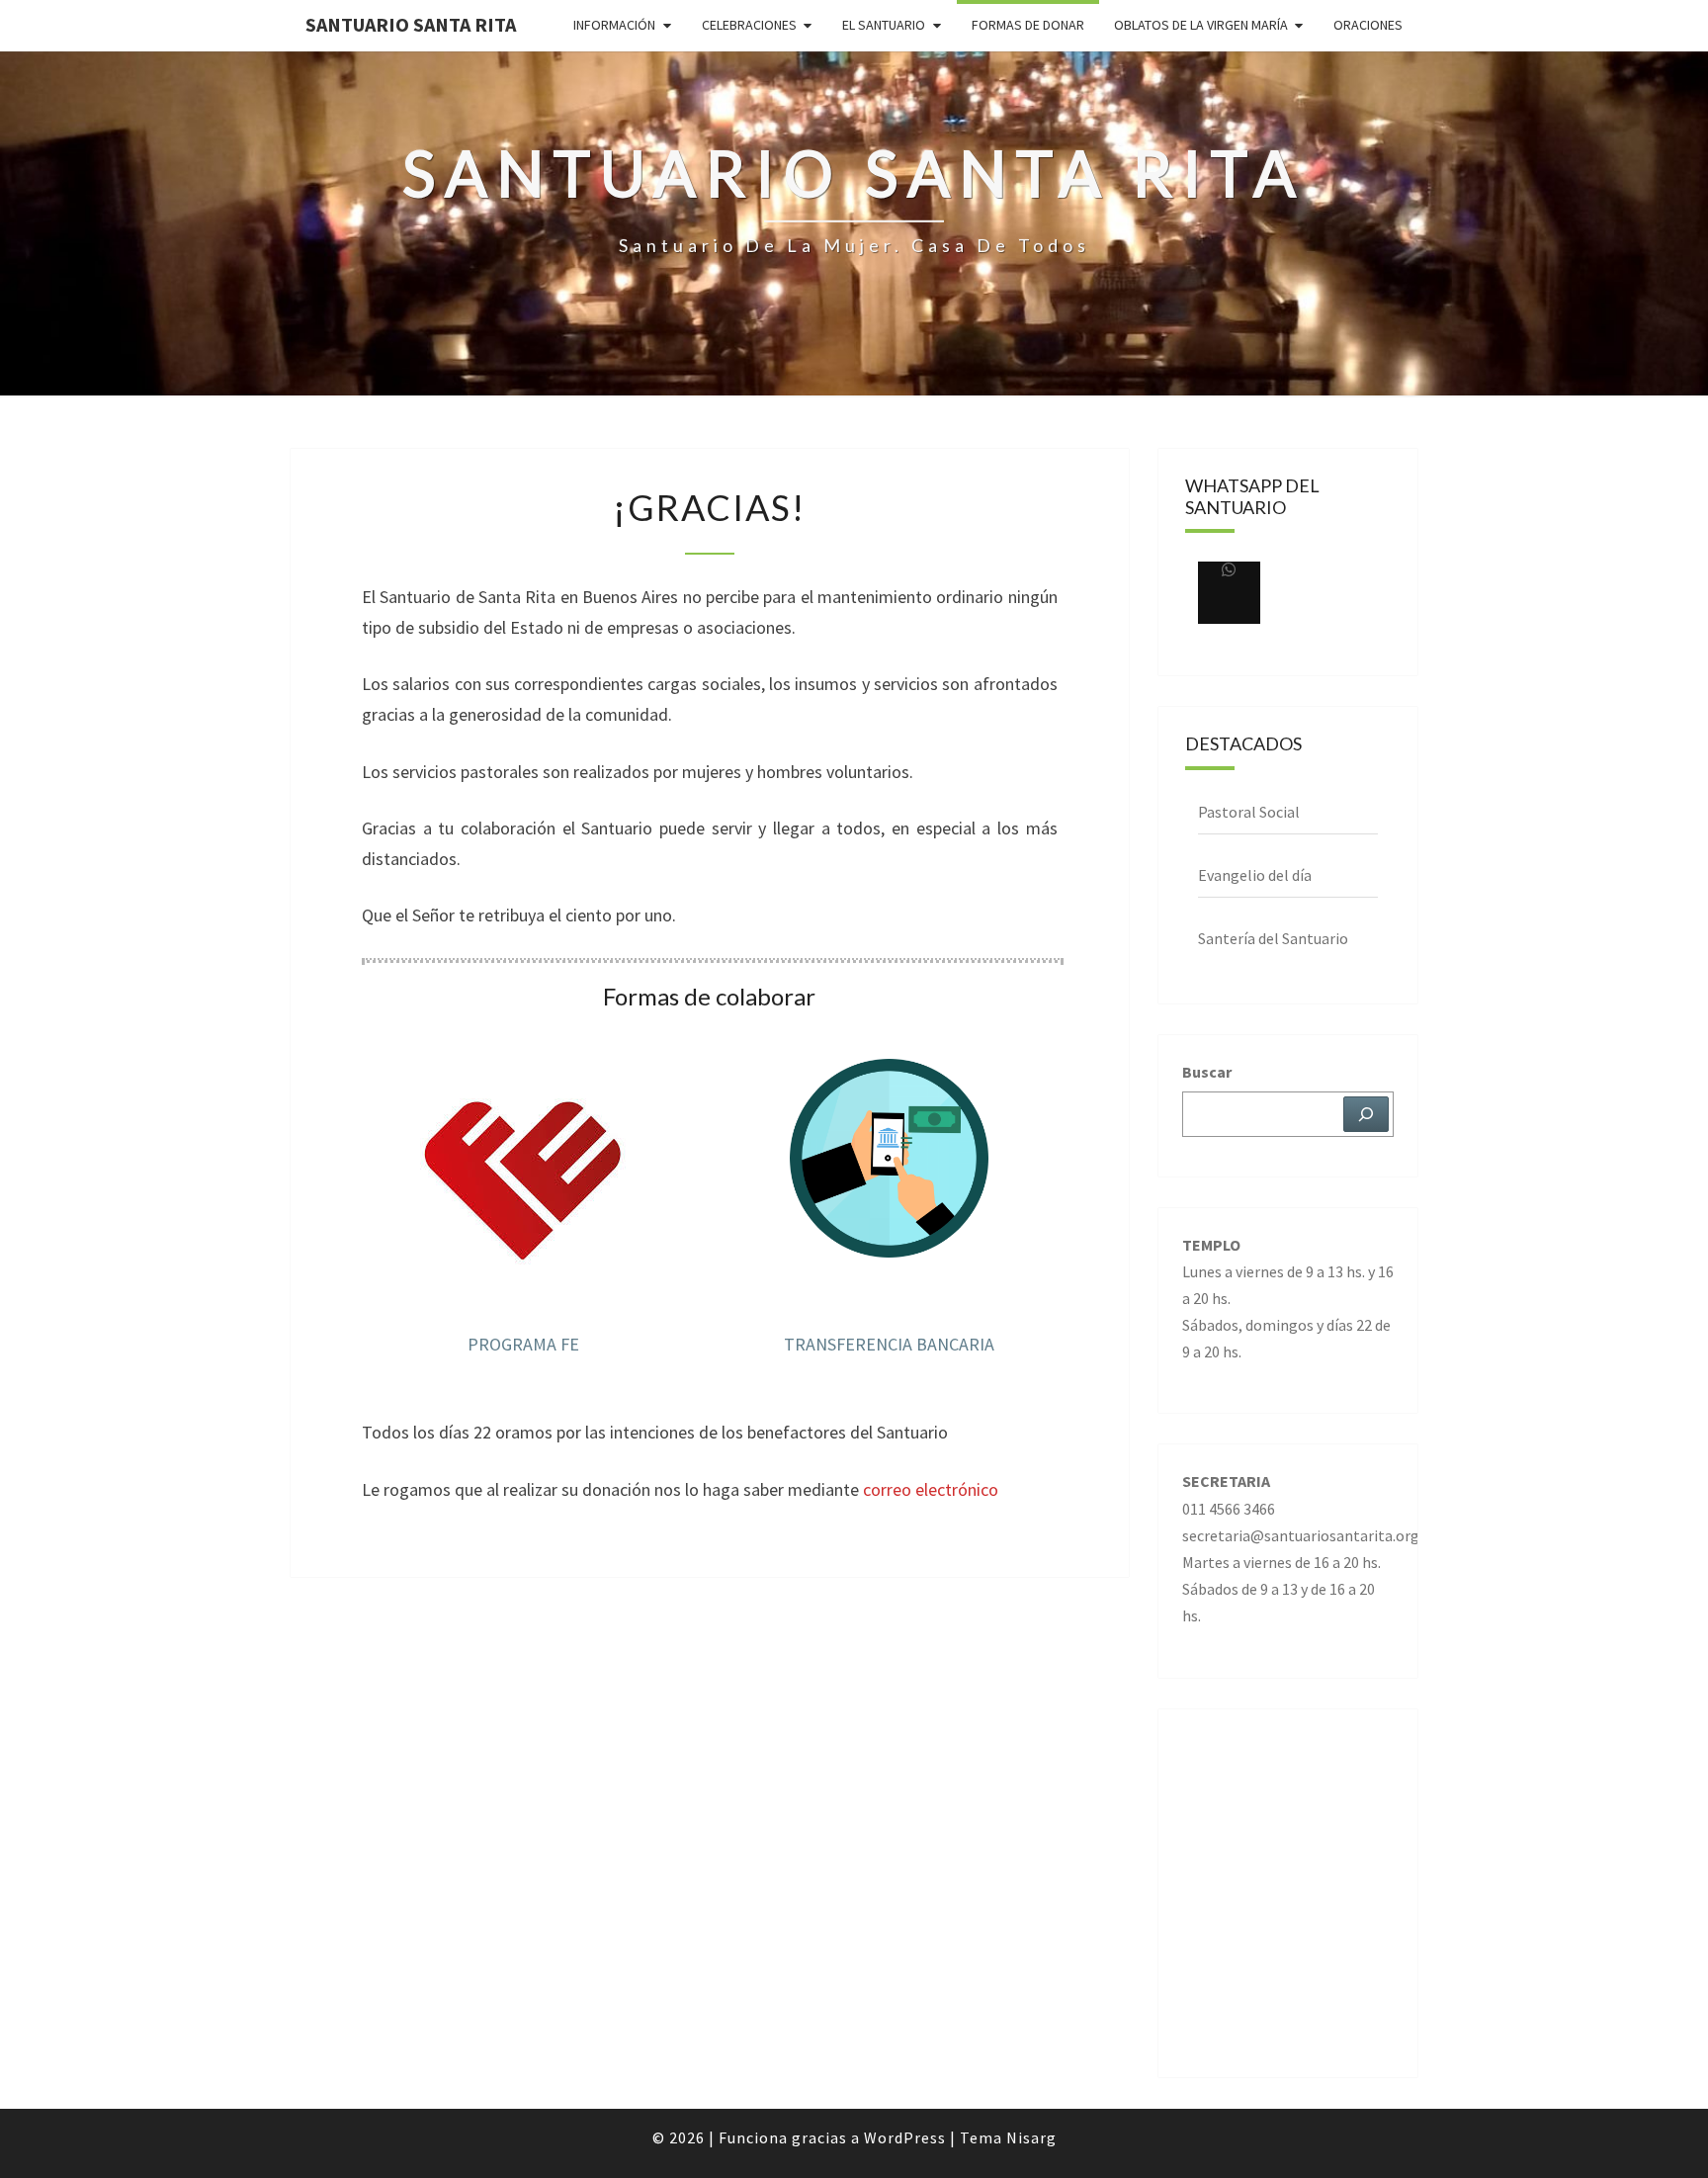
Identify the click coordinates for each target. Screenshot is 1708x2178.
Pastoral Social (1249, 812)
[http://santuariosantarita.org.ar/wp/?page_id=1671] (1229, 593)
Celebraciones (749, 25)
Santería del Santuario (1273, 938)
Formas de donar (1028, 25)
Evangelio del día (1255, 875)
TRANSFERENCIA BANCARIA (889, 1344)
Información (614, 25)
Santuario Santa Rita (411, 24)
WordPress (905, 2137)
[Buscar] (1366, 1114)
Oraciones (1368, 25)
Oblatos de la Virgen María (1201, 25)
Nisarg (1031, 2137)
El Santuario (884, 25)
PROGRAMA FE (523, 1344)
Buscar (1207, 1072)
